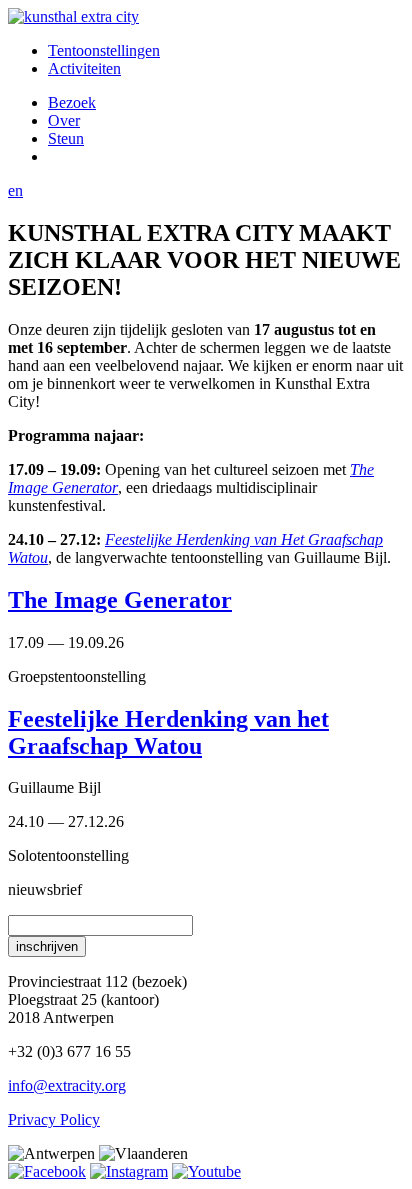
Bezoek (72, 102)
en (15, 190)
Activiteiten (84, 68)
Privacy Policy (54, 1119)
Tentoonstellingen (104, 50)
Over (64, 120)
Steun (66, 138)
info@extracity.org (67, 1085)
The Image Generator (120, 600)
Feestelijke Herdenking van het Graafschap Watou (168, 732)
